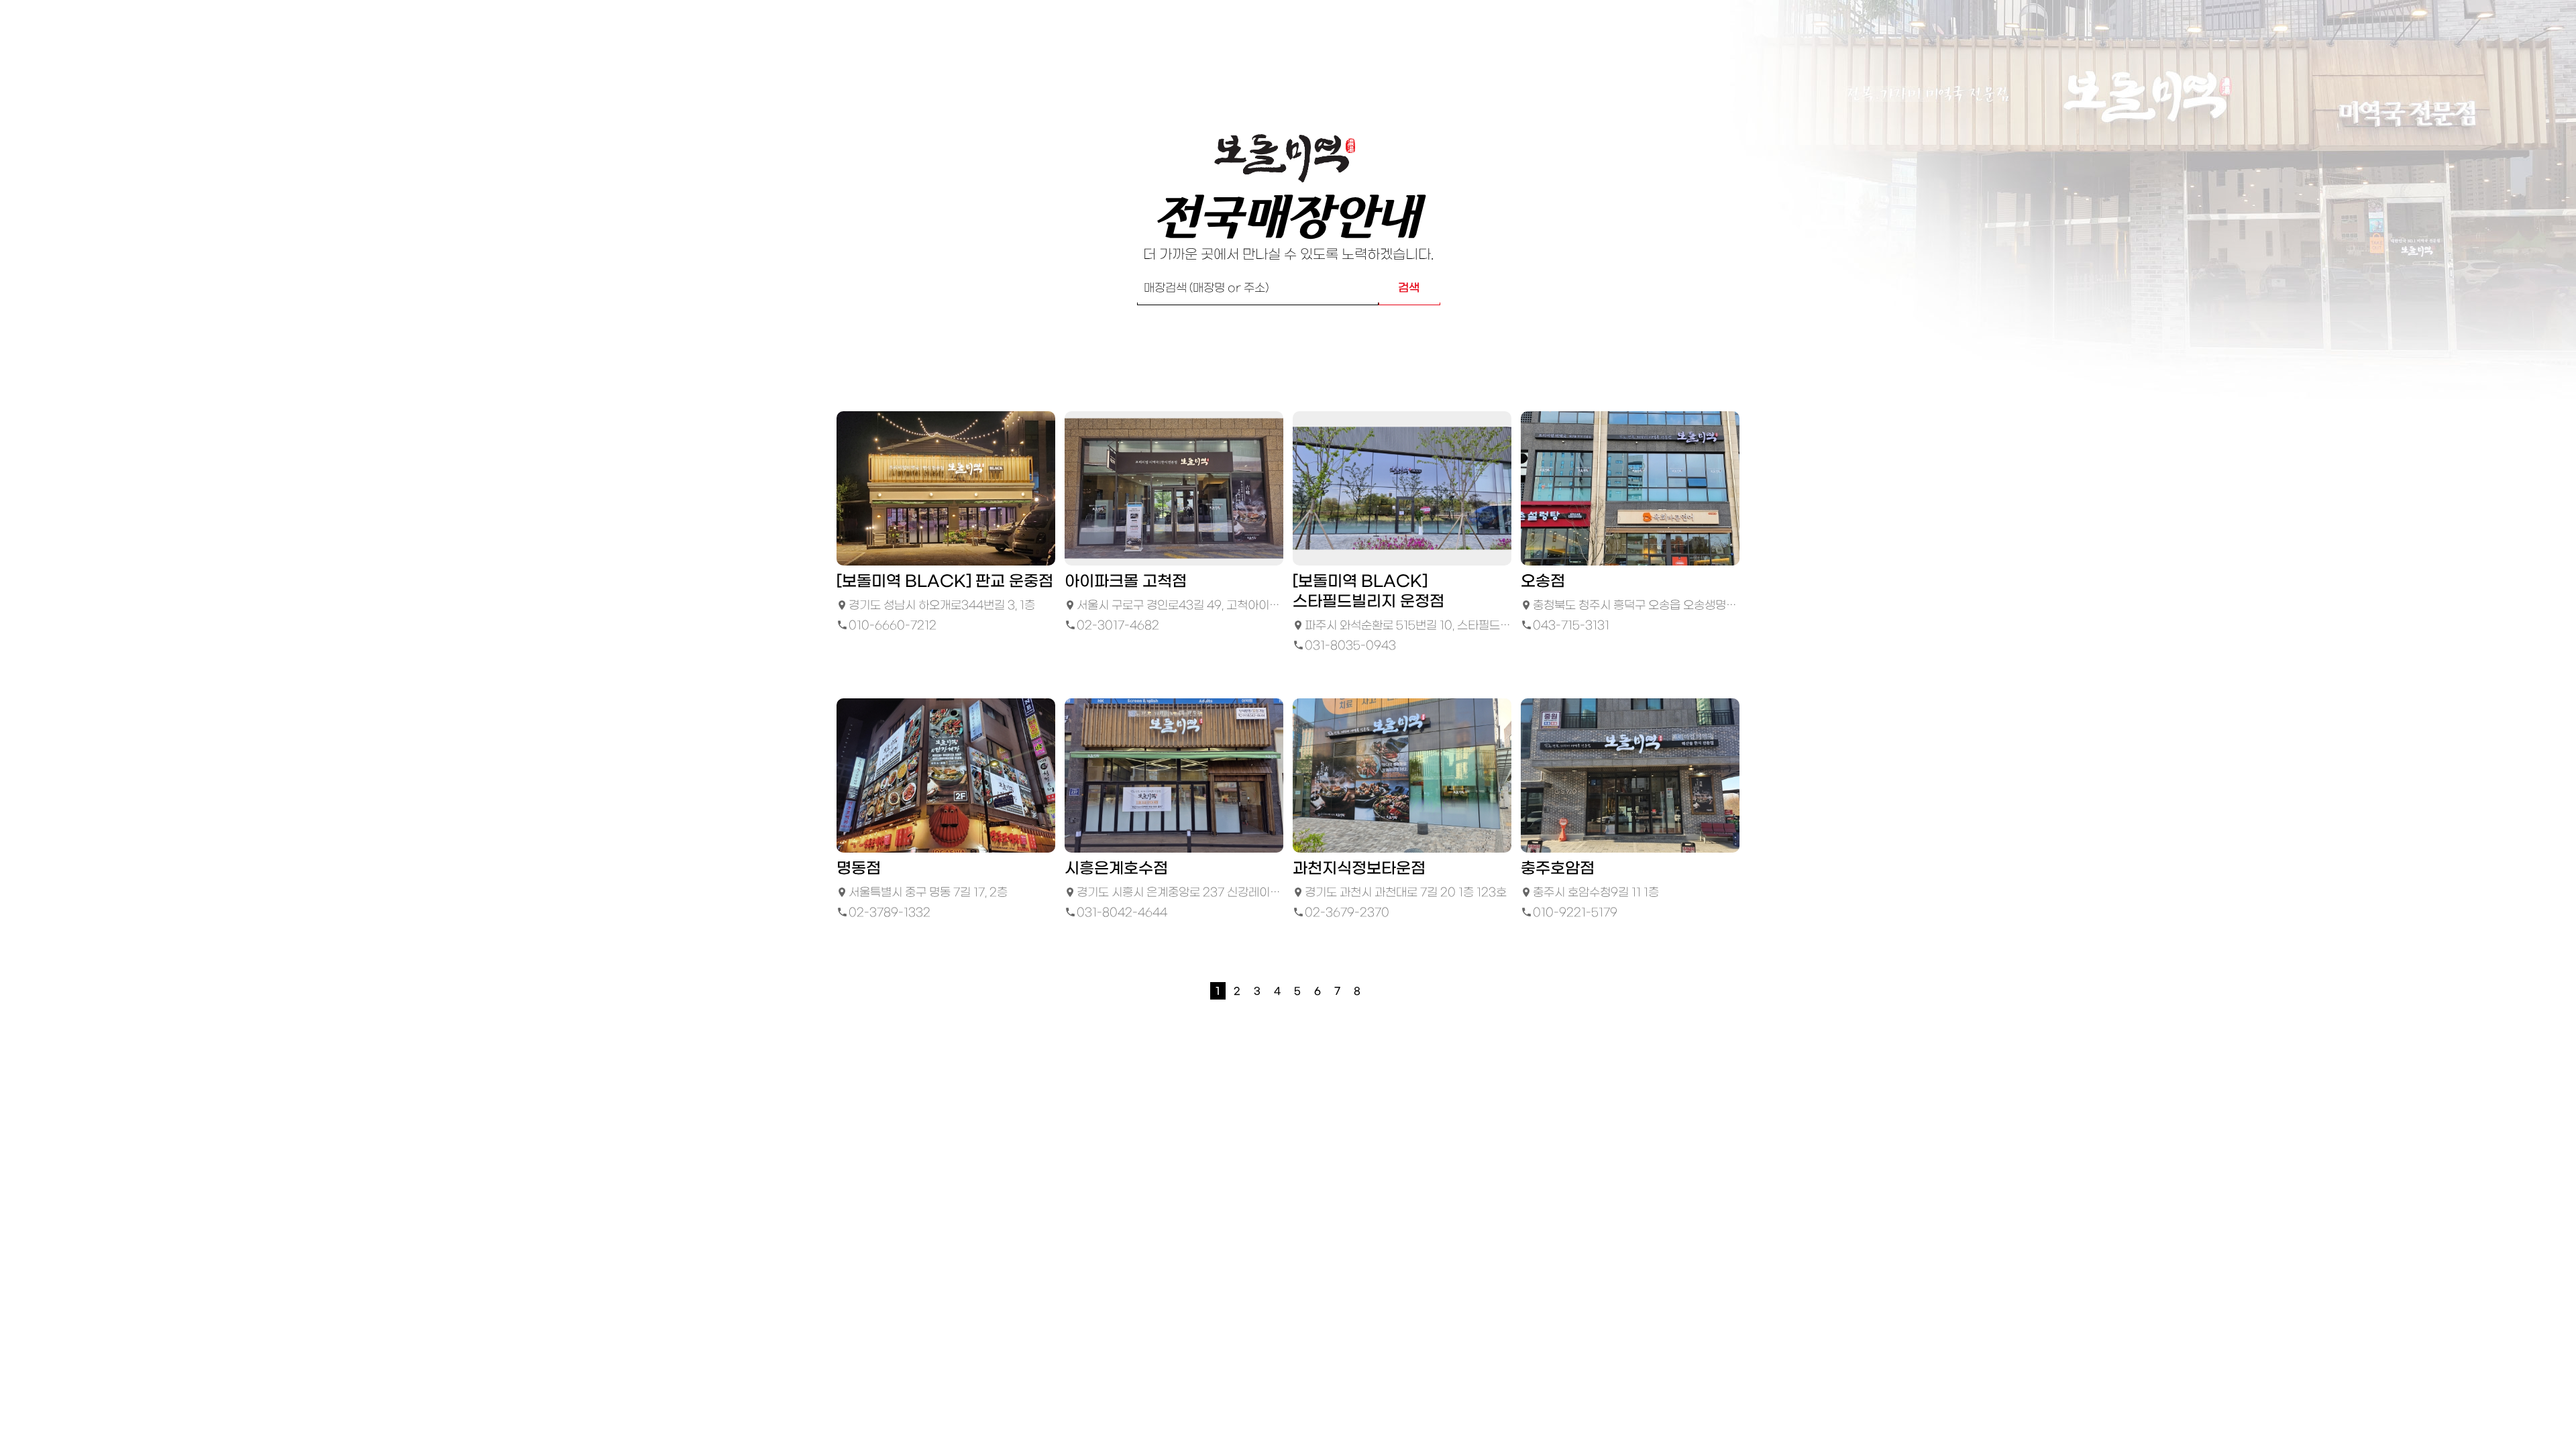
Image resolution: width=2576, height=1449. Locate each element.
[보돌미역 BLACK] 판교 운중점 (945, 582)
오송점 (1543, 582)
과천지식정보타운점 (1359, 869)
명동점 (859, 869)
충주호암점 (1558, 869)
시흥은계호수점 (1116, 869)
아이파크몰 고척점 (1126, 582)
